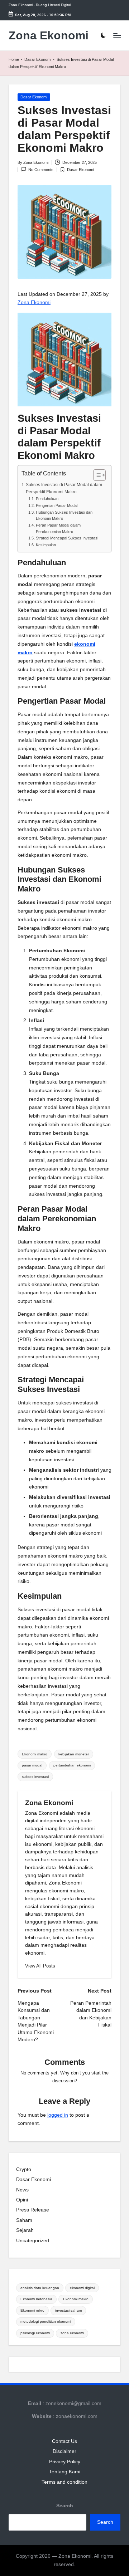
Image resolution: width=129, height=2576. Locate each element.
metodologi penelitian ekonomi (46, 2321)
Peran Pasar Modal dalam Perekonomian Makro (58, 528)
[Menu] (117, 36)
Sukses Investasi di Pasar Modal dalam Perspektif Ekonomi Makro (64, 488)
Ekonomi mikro (32, 2310)
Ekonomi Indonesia (36, 2299)
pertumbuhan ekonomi (72, 1765)
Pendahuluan (47, 499)
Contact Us (64, 2441)
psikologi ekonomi (35, 2333)
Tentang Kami (65, 2472)
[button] (40, 1966)
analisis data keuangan (40, 2288)
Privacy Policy (65, 2462)
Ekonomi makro (35, 1754)
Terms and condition (64, 2482)
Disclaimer (64, 2451)
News (22, 2190)
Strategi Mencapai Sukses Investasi (67, 538)
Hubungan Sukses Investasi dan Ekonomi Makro (64, 515)
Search (65, 2506)
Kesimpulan (46, 545)
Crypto (24, 2169)
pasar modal (32, 1765)
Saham (24, 2220)
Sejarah (25, 2230)
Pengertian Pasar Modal (56, 505)
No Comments (41, 170)
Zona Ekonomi (49, 36)
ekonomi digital (82, 2288)
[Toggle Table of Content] (96, 475)
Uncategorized (33, 2241)
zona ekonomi (72, 2333)
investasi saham (68, 2310)
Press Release (33, 2210)
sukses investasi (35, 1777)
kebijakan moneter (74, 1754)
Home (14, 59)
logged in (58, 2115)
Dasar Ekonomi (38, 59)
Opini (22, 2200)
